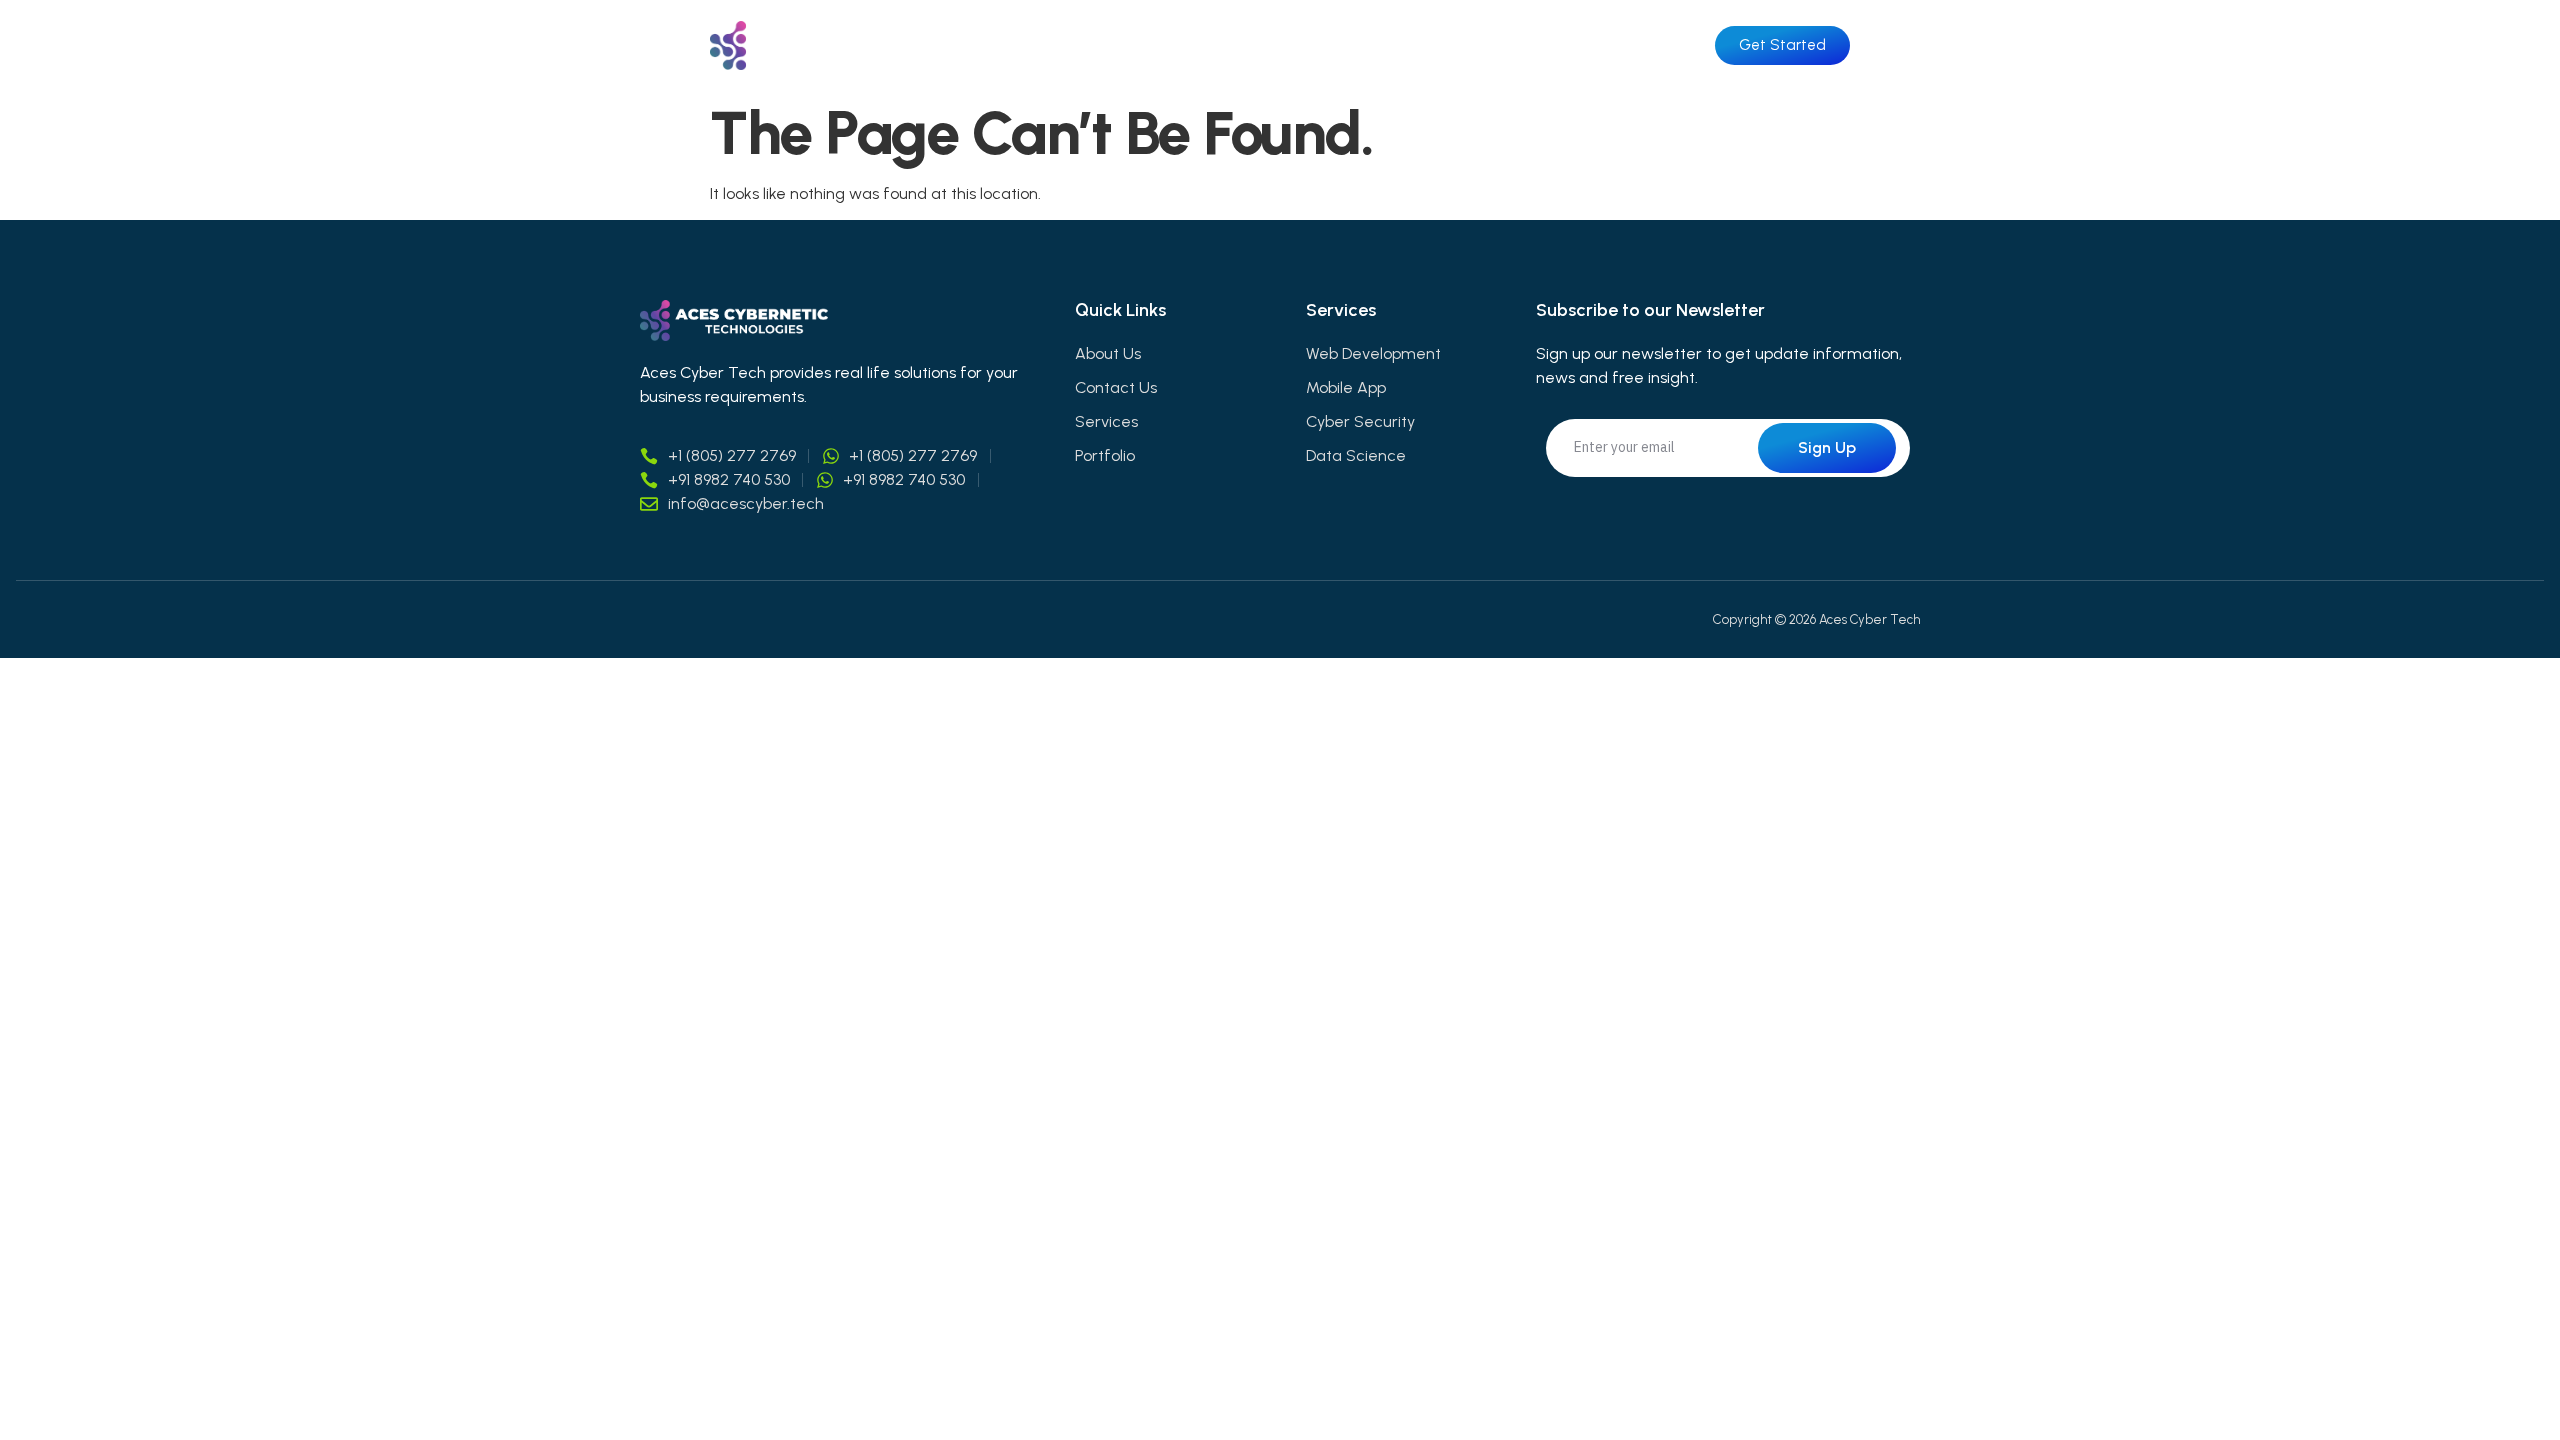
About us (1231, 45)
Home (1116, 45)
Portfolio (1477, 45)
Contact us (1608, 45)
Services (1355, 45)
